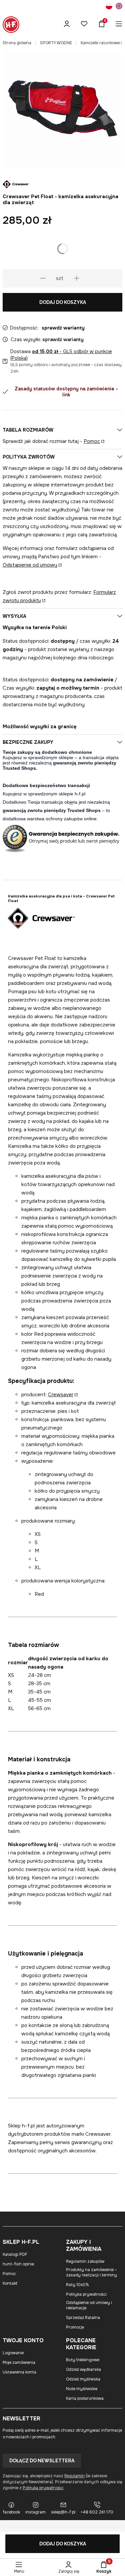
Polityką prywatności (43, 2488)
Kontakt (10, 2283)
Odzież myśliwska (83, 2379)
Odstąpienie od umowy (30, 565)
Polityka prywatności (86, 2294)
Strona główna (17, 43)
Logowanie (13, 2353)
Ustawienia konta (19, 2372)
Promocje (75, 2327)
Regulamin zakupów (85, 2261)
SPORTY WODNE (56, 43)
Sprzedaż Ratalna (83, 2318)
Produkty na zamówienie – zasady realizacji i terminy (91, 2272)
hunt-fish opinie (18, 2264)
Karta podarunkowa (85, 2398)
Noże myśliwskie (82, 2389)
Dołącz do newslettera (42, 2461)
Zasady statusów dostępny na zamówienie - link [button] (66, 392)
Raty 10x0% (77, 2285)
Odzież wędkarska (83, 2370)
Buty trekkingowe (83, 2360)
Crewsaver (61, 1395)
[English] (119, 7)
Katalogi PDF (15, 2254)
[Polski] (109, 7)
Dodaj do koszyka (63, 302)
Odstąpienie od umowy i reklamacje (89, 2305)
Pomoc (92, 441)
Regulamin (74, 2476)
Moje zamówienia (19, 2363)
